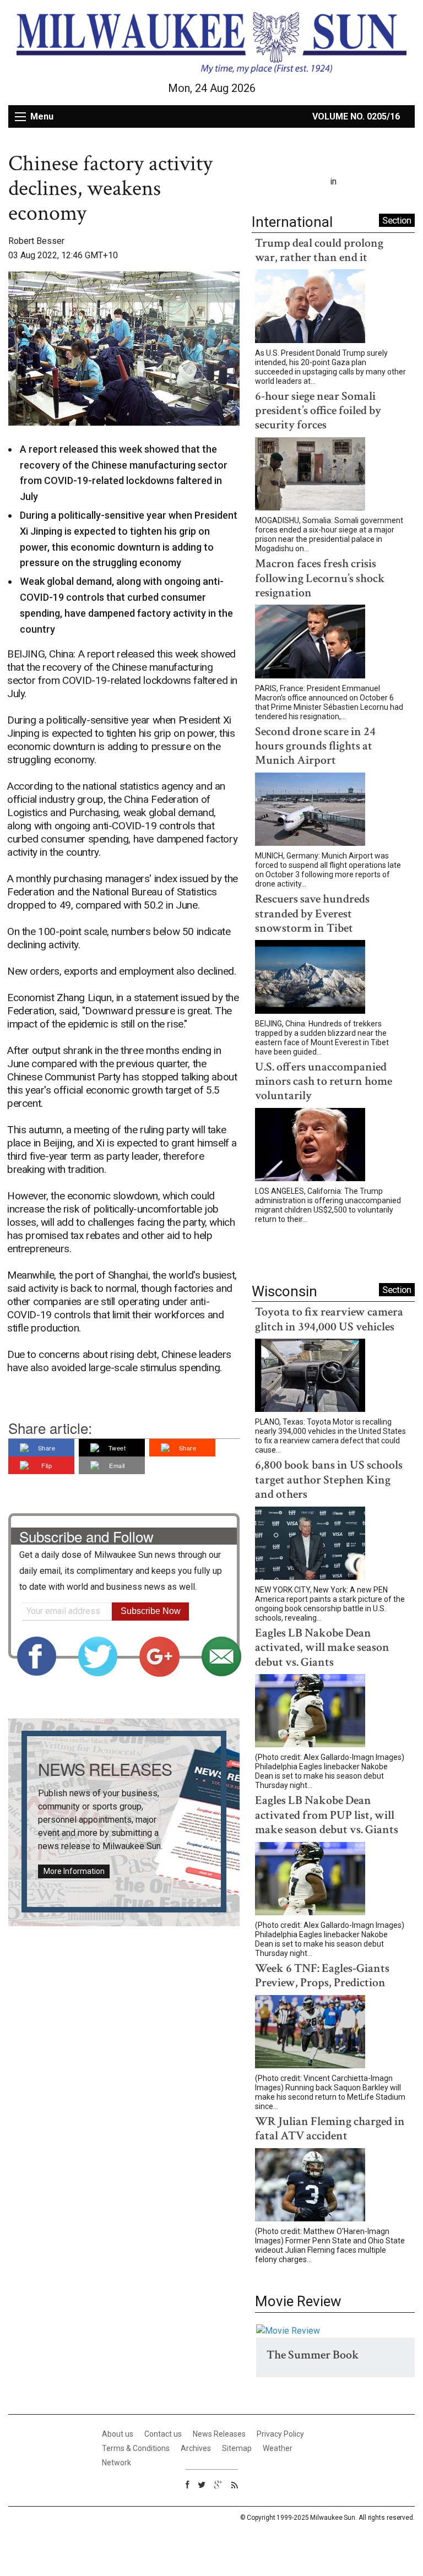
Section (397, 220)
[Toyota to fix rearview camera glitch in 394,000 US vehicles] (310, 1377)
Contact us (163, 2434)
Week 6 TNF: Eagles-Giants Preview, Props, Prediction (322, 1976)
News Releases (219, 2434)
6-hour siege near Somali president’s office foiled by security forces (318, 411)
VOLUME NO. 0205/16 (356, 116)
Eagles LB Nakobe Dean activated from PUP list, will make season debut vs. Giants (327, 1815)
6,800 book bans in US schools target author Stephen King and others (329, 1480)
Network (116, 2463)
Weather (278, 2448)
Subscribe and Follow (86, 1536)
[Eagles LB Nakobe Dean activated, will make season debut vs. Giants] (310, 1713)
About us (118, 2434)
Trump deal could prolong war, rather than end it (319, 250)
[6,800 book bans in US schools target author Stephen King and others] (310, 1545)
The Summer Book (313, 2355)
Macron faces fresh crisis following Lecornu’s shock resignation (320, 578)
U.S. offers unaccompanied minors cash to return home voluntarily (324, 1082)
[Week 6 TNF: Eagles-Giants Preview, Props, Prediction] (310, 2034)
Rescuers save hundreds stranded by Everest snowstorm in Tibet (312, 914)
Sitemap (237, 2448)
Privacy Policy (280, 2434)
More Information (74, 1871)
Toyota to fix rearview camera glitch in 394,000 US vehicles (329, 1319)
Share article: (50, 1428)
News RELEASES (105, 1769)
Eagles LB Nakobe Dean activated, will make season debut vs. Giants (322, 1648)
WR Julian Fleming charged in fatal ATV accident (330, 2129)
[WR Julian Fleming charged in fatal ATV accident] (310, 2187)
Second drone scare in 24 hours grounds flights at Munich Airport (315, 746)
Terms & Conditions (136, 2448)
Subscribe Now (151, 1611)
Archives (196, 2448)
